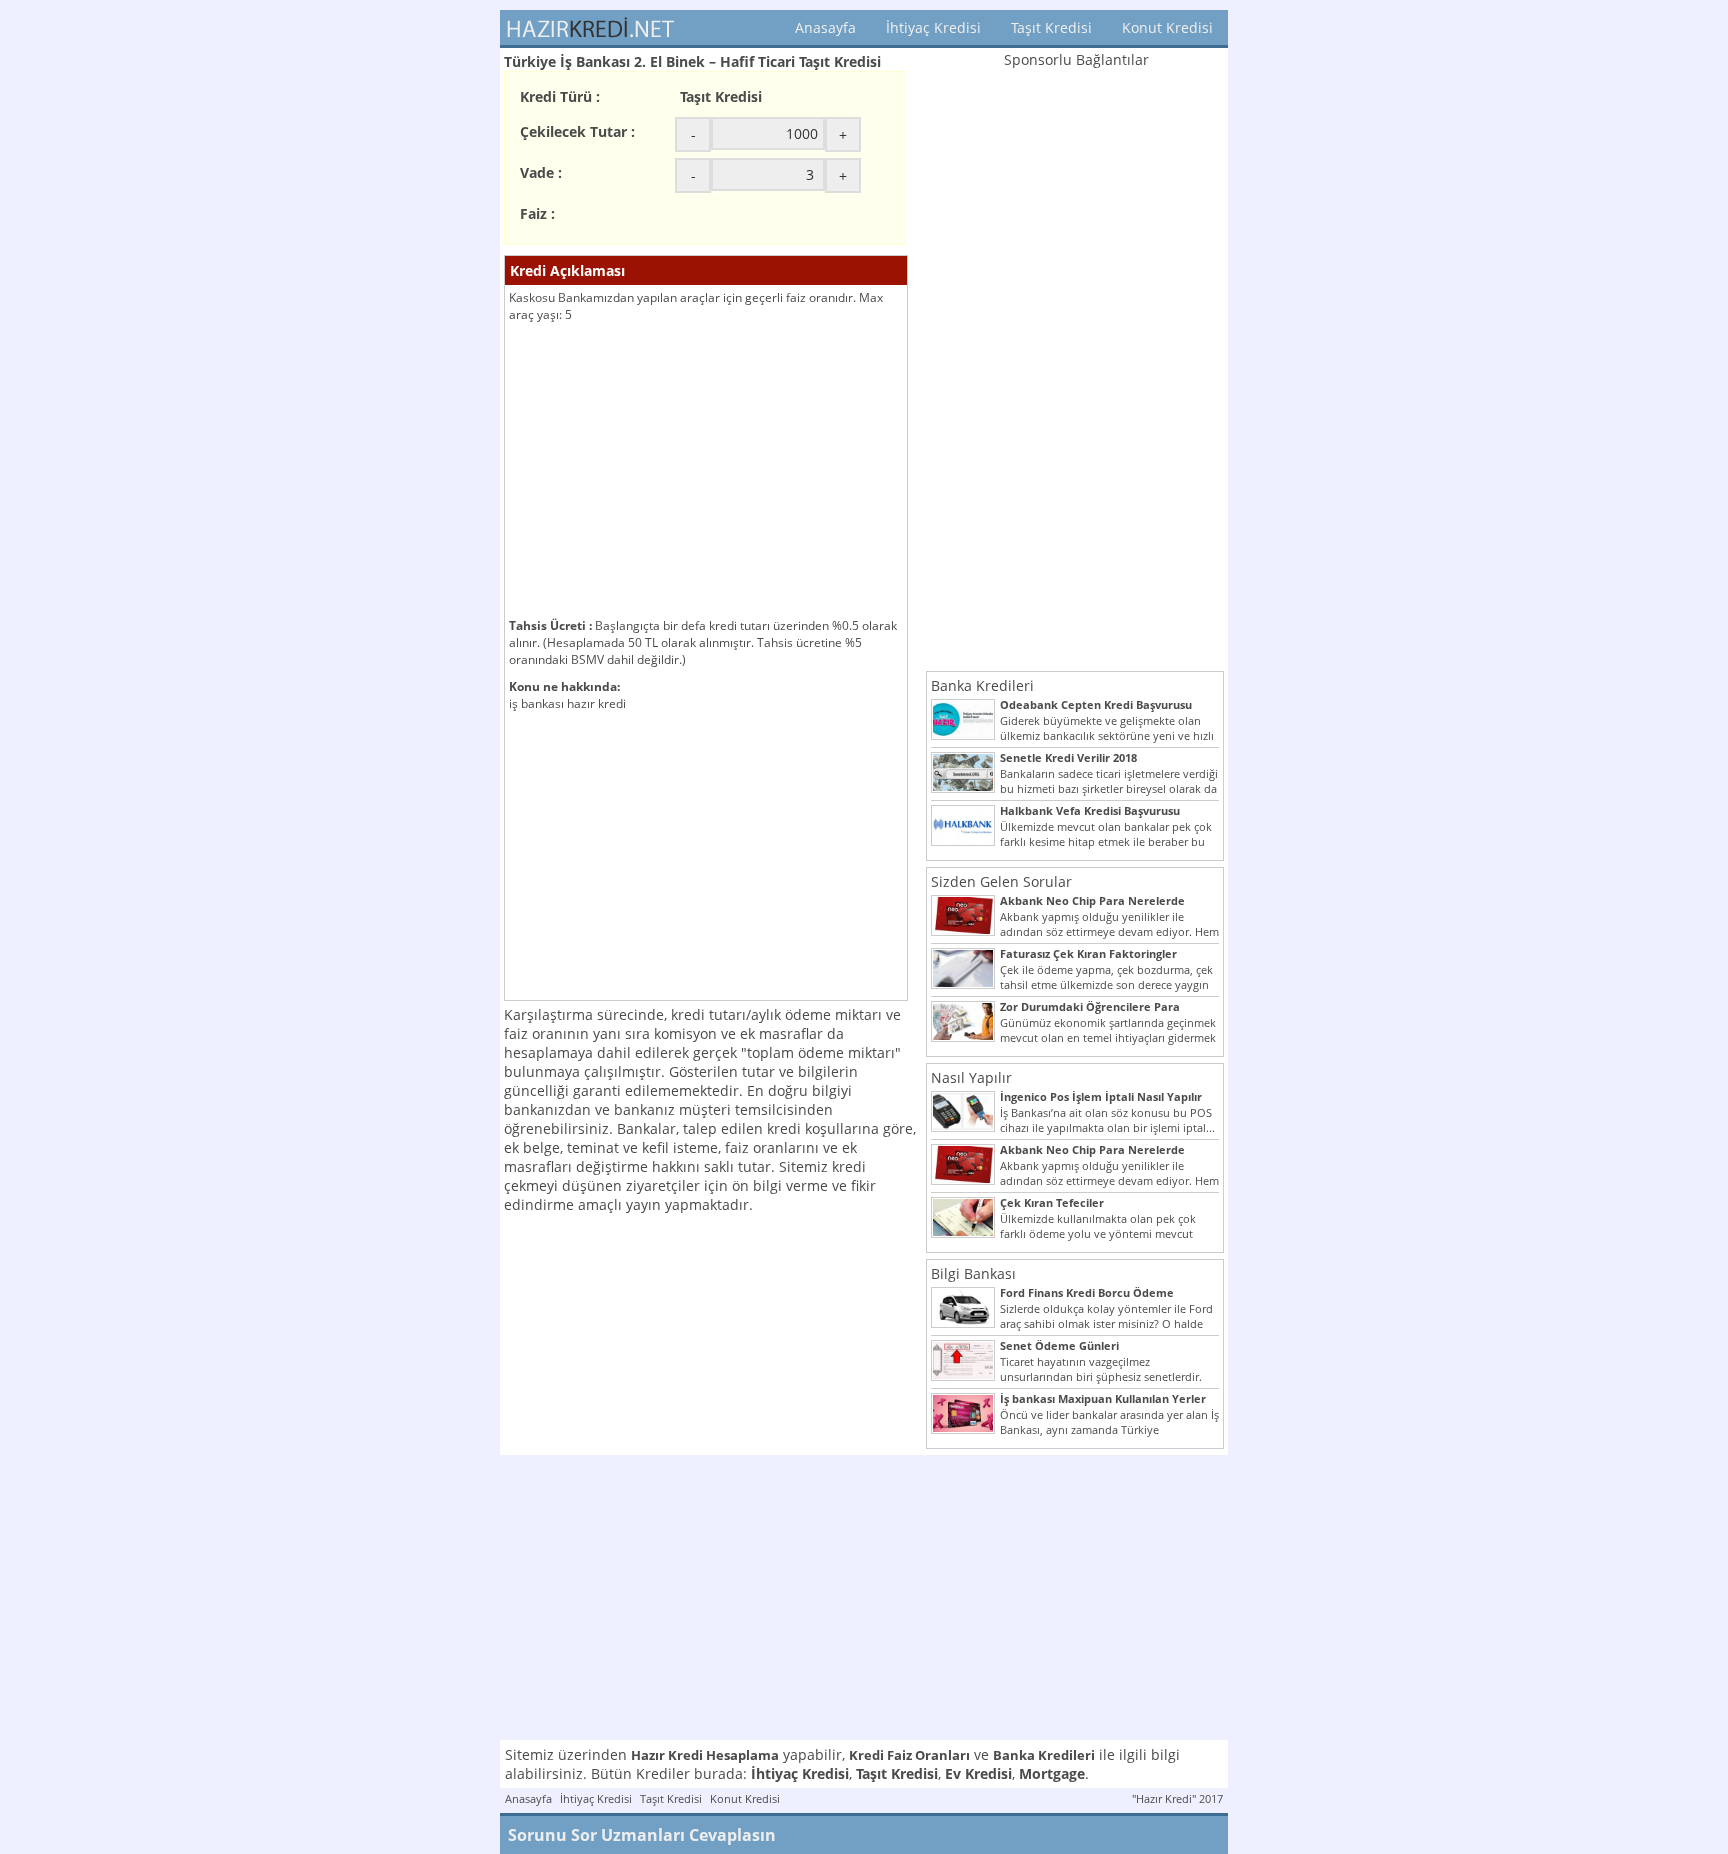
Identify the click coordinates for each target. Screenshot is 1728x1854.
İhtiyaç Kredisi (933, 27)
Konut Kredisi (1167, 27)
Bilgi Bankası (973, 1273)
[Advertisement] (706, 473)
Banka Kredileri (982, 685)
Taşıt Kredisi (1051, 27)
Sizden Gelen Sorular (1001, 881)
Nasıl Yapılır (971, 1077)
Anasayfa (825, 27)
